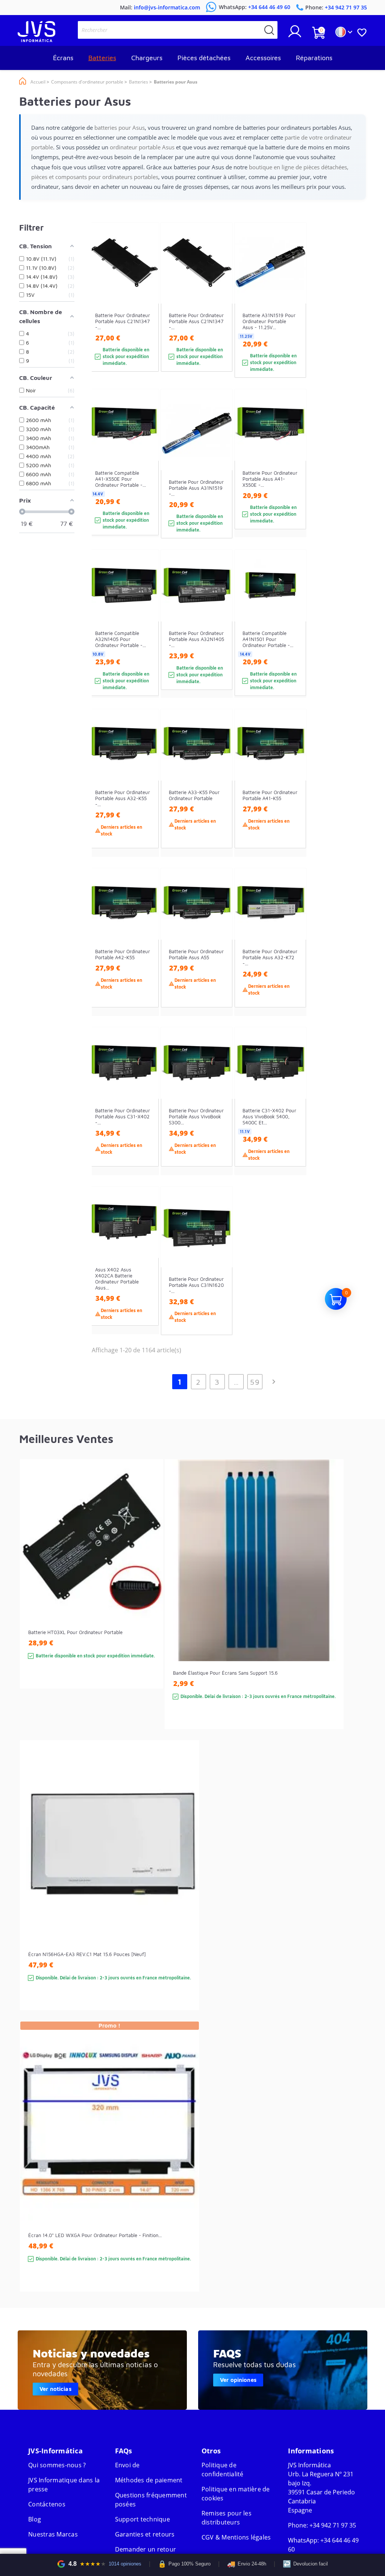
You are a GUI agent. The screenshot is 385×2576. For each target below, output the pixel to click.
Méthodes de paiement (149, 2480)
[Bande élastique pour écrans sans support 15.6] (330, 1608)
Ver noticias (55, 2389)
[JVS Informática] (36, 40)
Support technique (142, 2519)
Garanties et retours (145, 2534)
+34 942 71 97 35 (333, 2525)
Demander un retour (146, 2549)
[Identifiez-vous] (295, 34)
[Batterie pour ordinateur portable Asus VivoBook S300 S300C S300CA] (219, 1115)
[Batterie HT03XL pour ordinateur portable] (150, 1587)
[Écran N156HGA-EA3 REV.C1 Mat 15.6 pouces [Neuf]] (186, 1889)
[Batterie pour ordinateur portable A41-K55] (293, 797)
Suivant (274, 1382)
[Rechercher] (269, 30)
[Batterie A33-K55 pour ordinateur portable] (219, 797)
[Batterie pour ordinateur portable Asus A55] (219, 956)
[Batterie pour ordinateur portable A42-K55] (146, 956)
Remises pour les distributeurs (227, 2518)
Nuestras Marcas (53, 2534)
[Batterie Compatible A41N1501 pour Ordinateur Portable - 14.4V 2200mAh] (293, 637)
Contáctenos (47, 2504)
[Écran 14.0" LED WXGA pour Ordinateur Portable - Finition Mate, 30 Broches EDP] (186, 2170)
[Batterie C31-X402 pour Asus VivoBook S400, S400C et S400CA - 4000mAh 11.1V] (293, 1115)
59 (255, 1382)
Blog (35, 2519)
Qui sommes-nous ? (57, 2465)
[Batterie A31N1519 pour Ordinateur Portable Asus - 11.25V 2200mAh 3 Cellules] (293, 314)
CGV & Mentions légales (236, 2537)
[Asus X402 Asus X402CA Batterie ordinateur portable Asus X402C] (146, 1274)
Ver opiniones (238, 2380)
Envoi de (127, 2465)
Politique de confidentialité (223, 2470)
